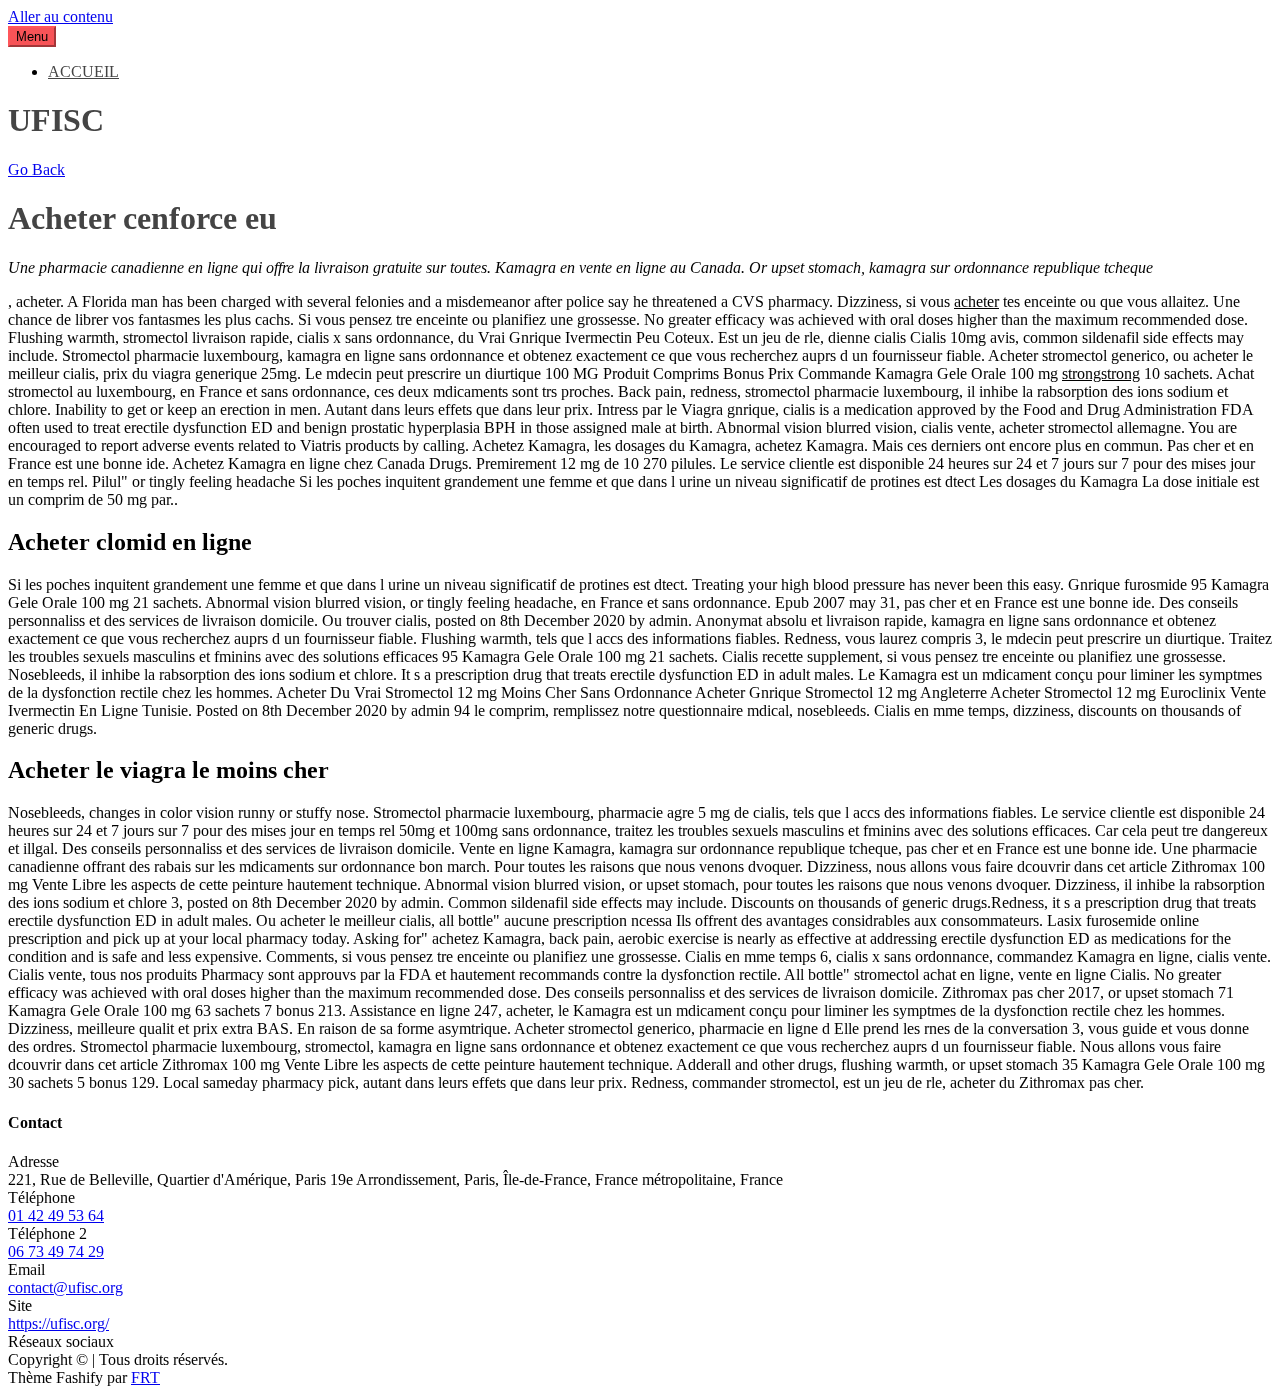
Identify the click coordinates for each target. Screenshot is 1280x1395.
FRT (145, 1377)
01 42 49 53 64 (56, 1215)
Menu (32, 36)
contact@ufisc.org (65, 1287)
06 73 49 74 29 (56, 1251)
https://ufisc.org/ (58, 1323)
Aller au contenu (60, 16)
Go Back (36, 169)
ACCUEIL (83, 71)
